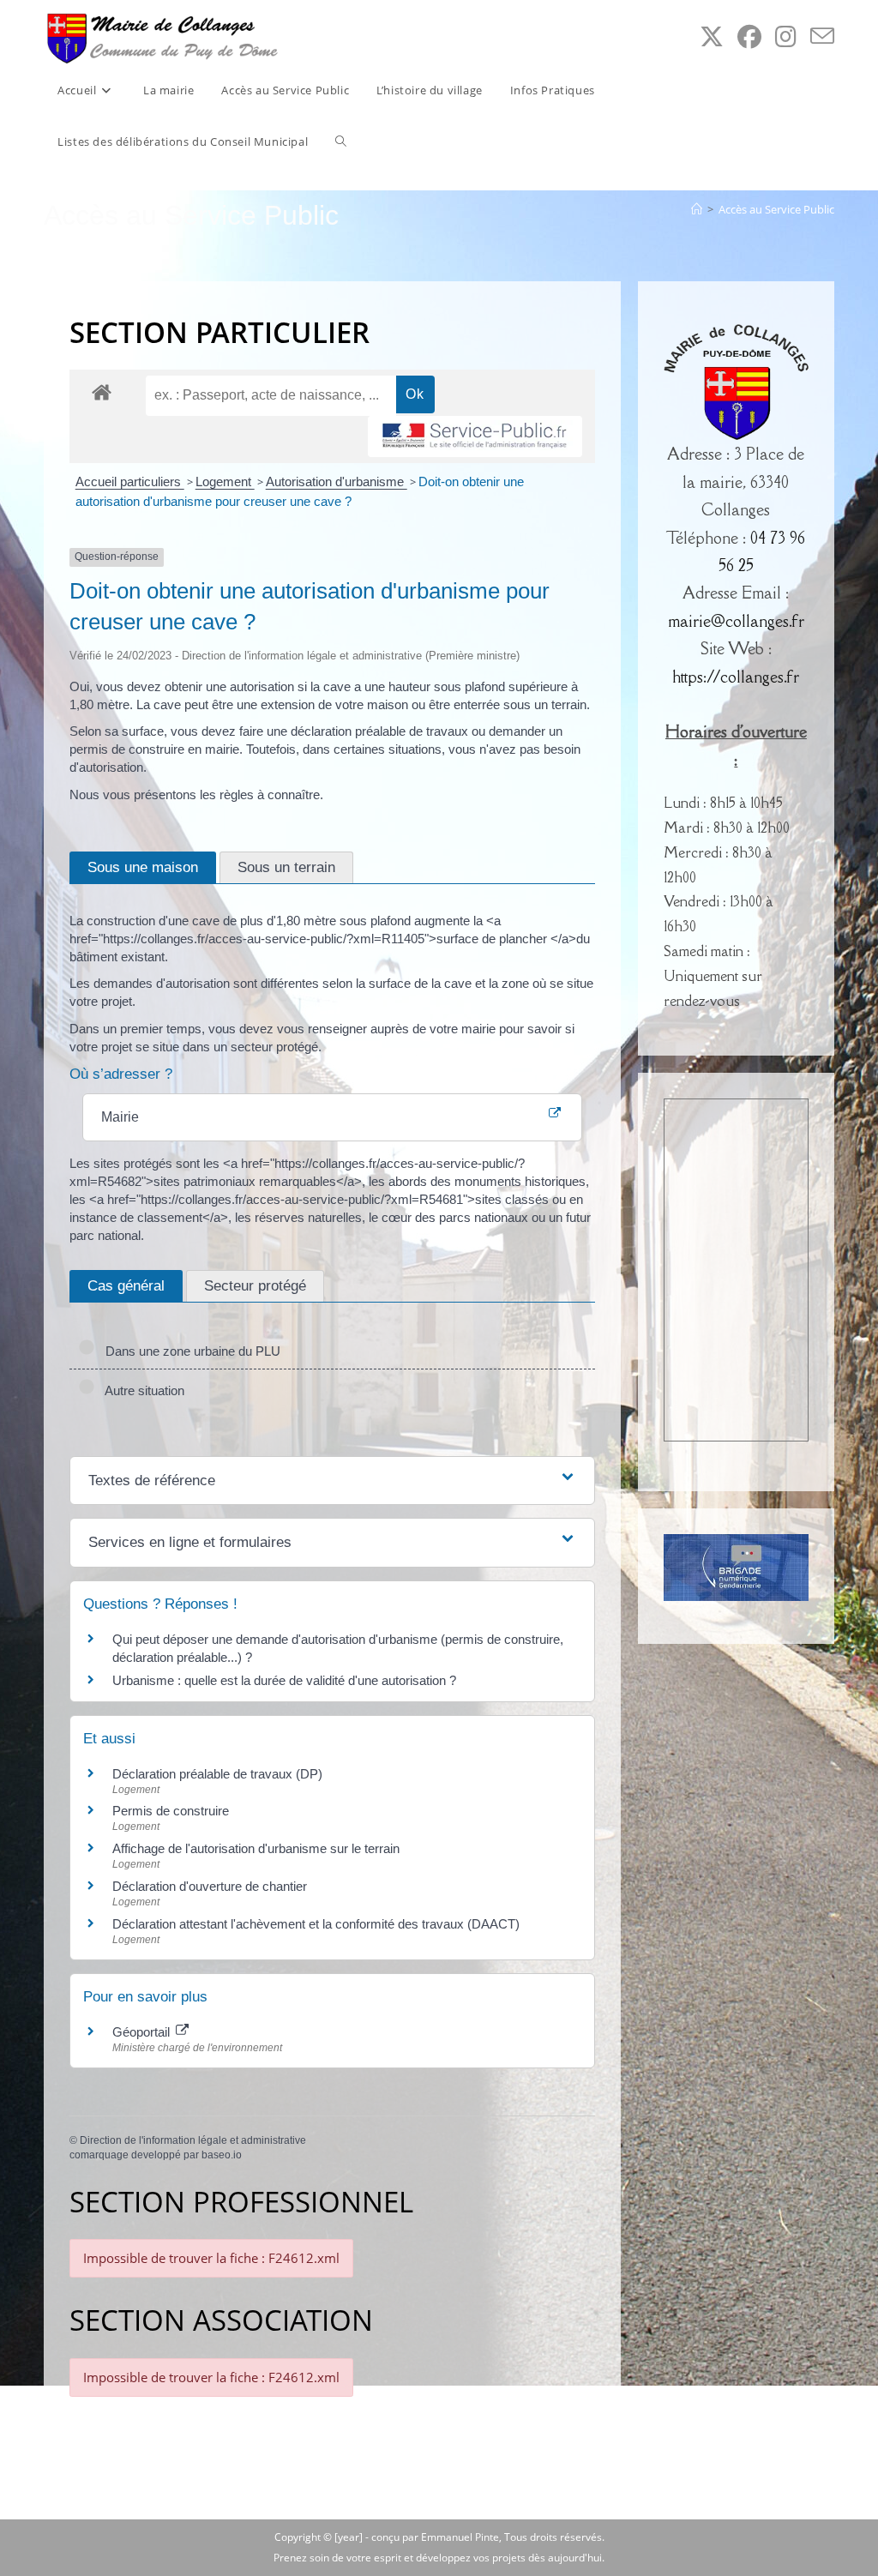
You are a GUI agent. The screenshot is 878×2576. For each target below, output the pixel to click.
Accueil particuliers (130, 481)
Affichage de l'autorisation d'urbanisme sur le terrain (256, 1848)
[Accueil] (697, 209)
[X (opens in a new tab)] (712, 36)
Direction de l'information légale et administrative (193, 2140)
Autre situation (141, 1390)
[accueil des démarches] (102, 391)
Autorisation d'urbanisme (337, 481)
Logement (225, 481)
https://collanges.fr (736, 677)
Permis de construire (171, 1811)
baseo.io (222, 2155)
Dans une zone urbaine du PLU (189, 1351)
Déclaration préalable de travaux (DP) (217, 1774)
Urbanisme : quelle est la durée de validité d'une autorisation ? (284, 1680)
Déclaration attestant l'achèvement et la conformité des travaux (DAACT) (316, 1924)
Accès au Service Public (776, 209)
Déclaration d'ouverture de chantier (210, 1886)
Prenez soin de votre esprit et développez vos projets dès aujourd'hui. (439, 2558)
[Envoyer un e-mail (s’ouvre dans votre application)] (822, 36)
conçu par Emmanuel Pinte (435, 2537)
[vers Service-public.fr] (475, 437)
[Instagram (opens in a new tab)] (786, 36)
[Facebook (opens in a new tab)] (749, 36)
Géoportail (143, 2032)
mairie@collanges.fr (736, 621)
